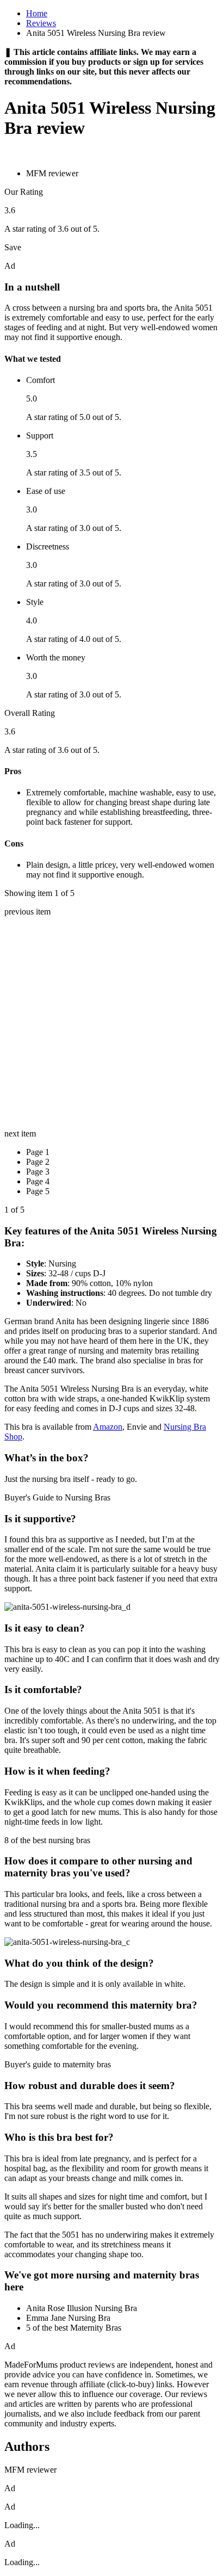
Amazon (108, 1427)
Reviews (41, 23)
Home (37, 13)
